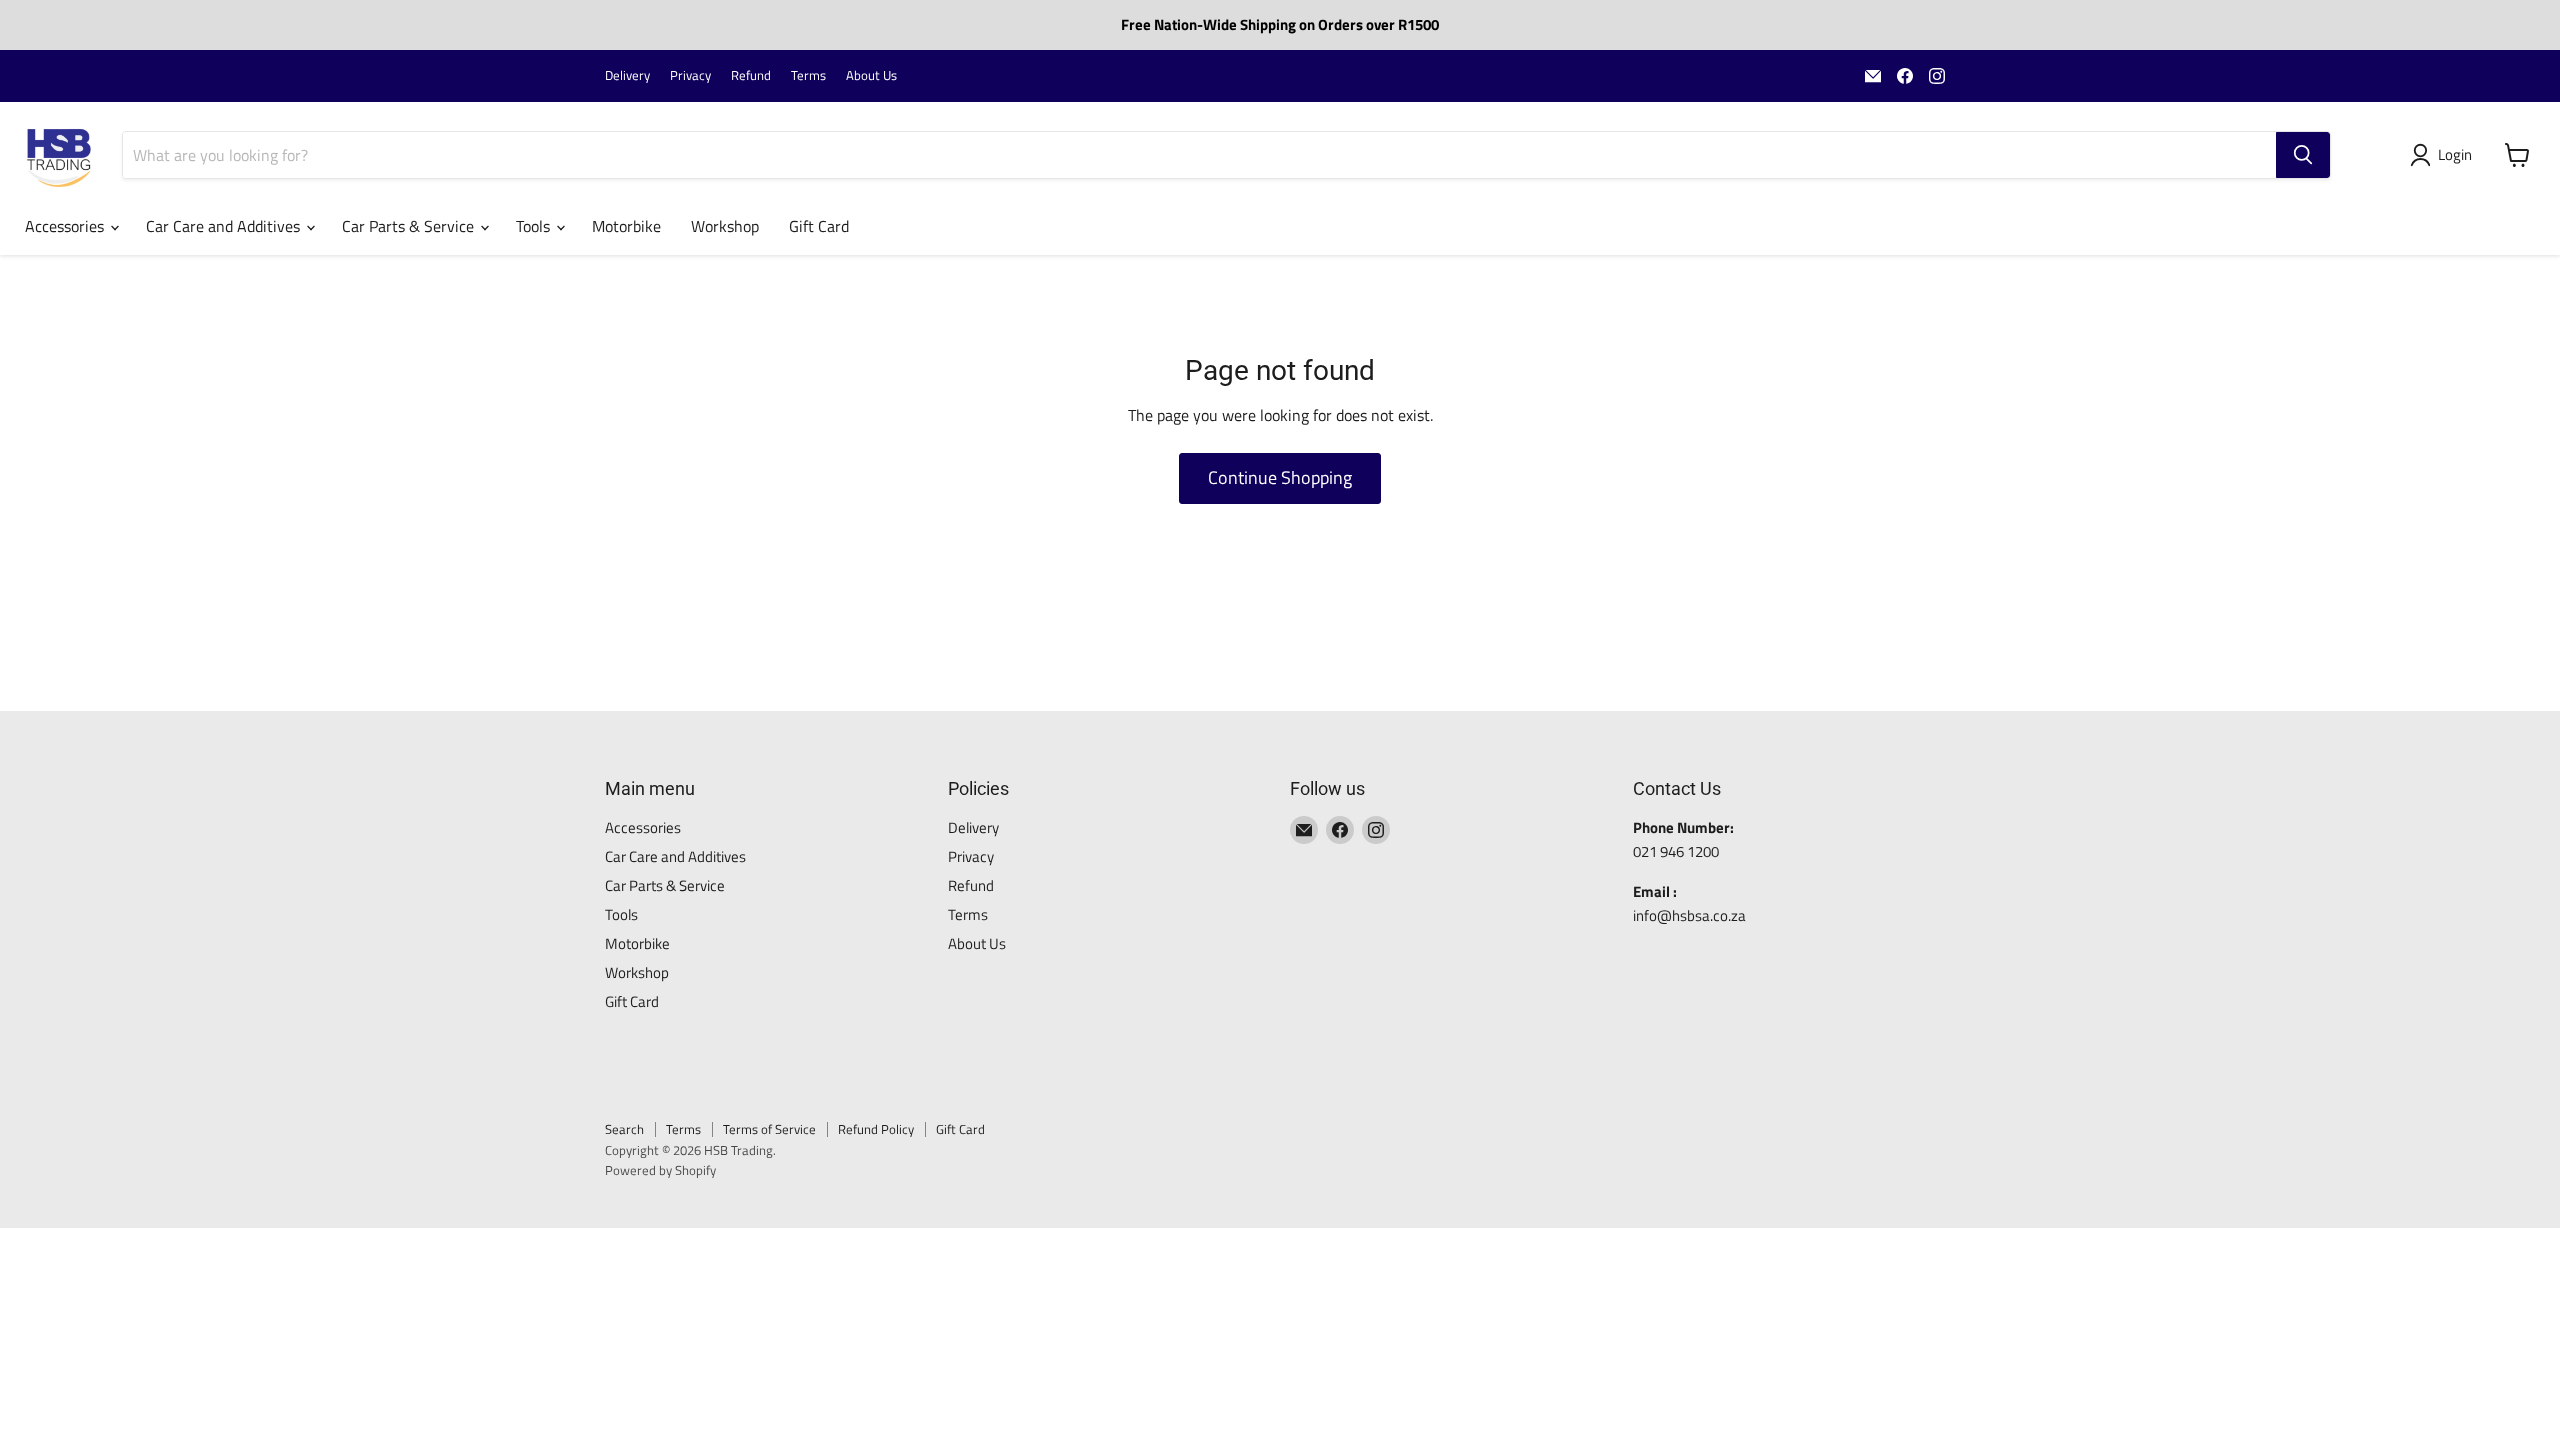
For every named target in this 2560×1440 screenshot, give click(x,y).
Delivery (627, 75)
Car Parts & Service (410, 226)
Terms (808, 75)
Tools (535, 226)
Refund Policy (876, 1129)
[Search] (2303, 155)
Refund (751, 75)
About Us (871, 75)
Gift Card (819, 226)
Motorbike (626, 226)
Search (624, 1129)
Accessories (66, 226)
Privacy (690, 75)
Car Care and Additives (225, 226)
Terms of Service (769, 1129)
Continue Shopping (1280, 477)
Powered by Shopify (660, 1170)
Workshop (725, 226)
